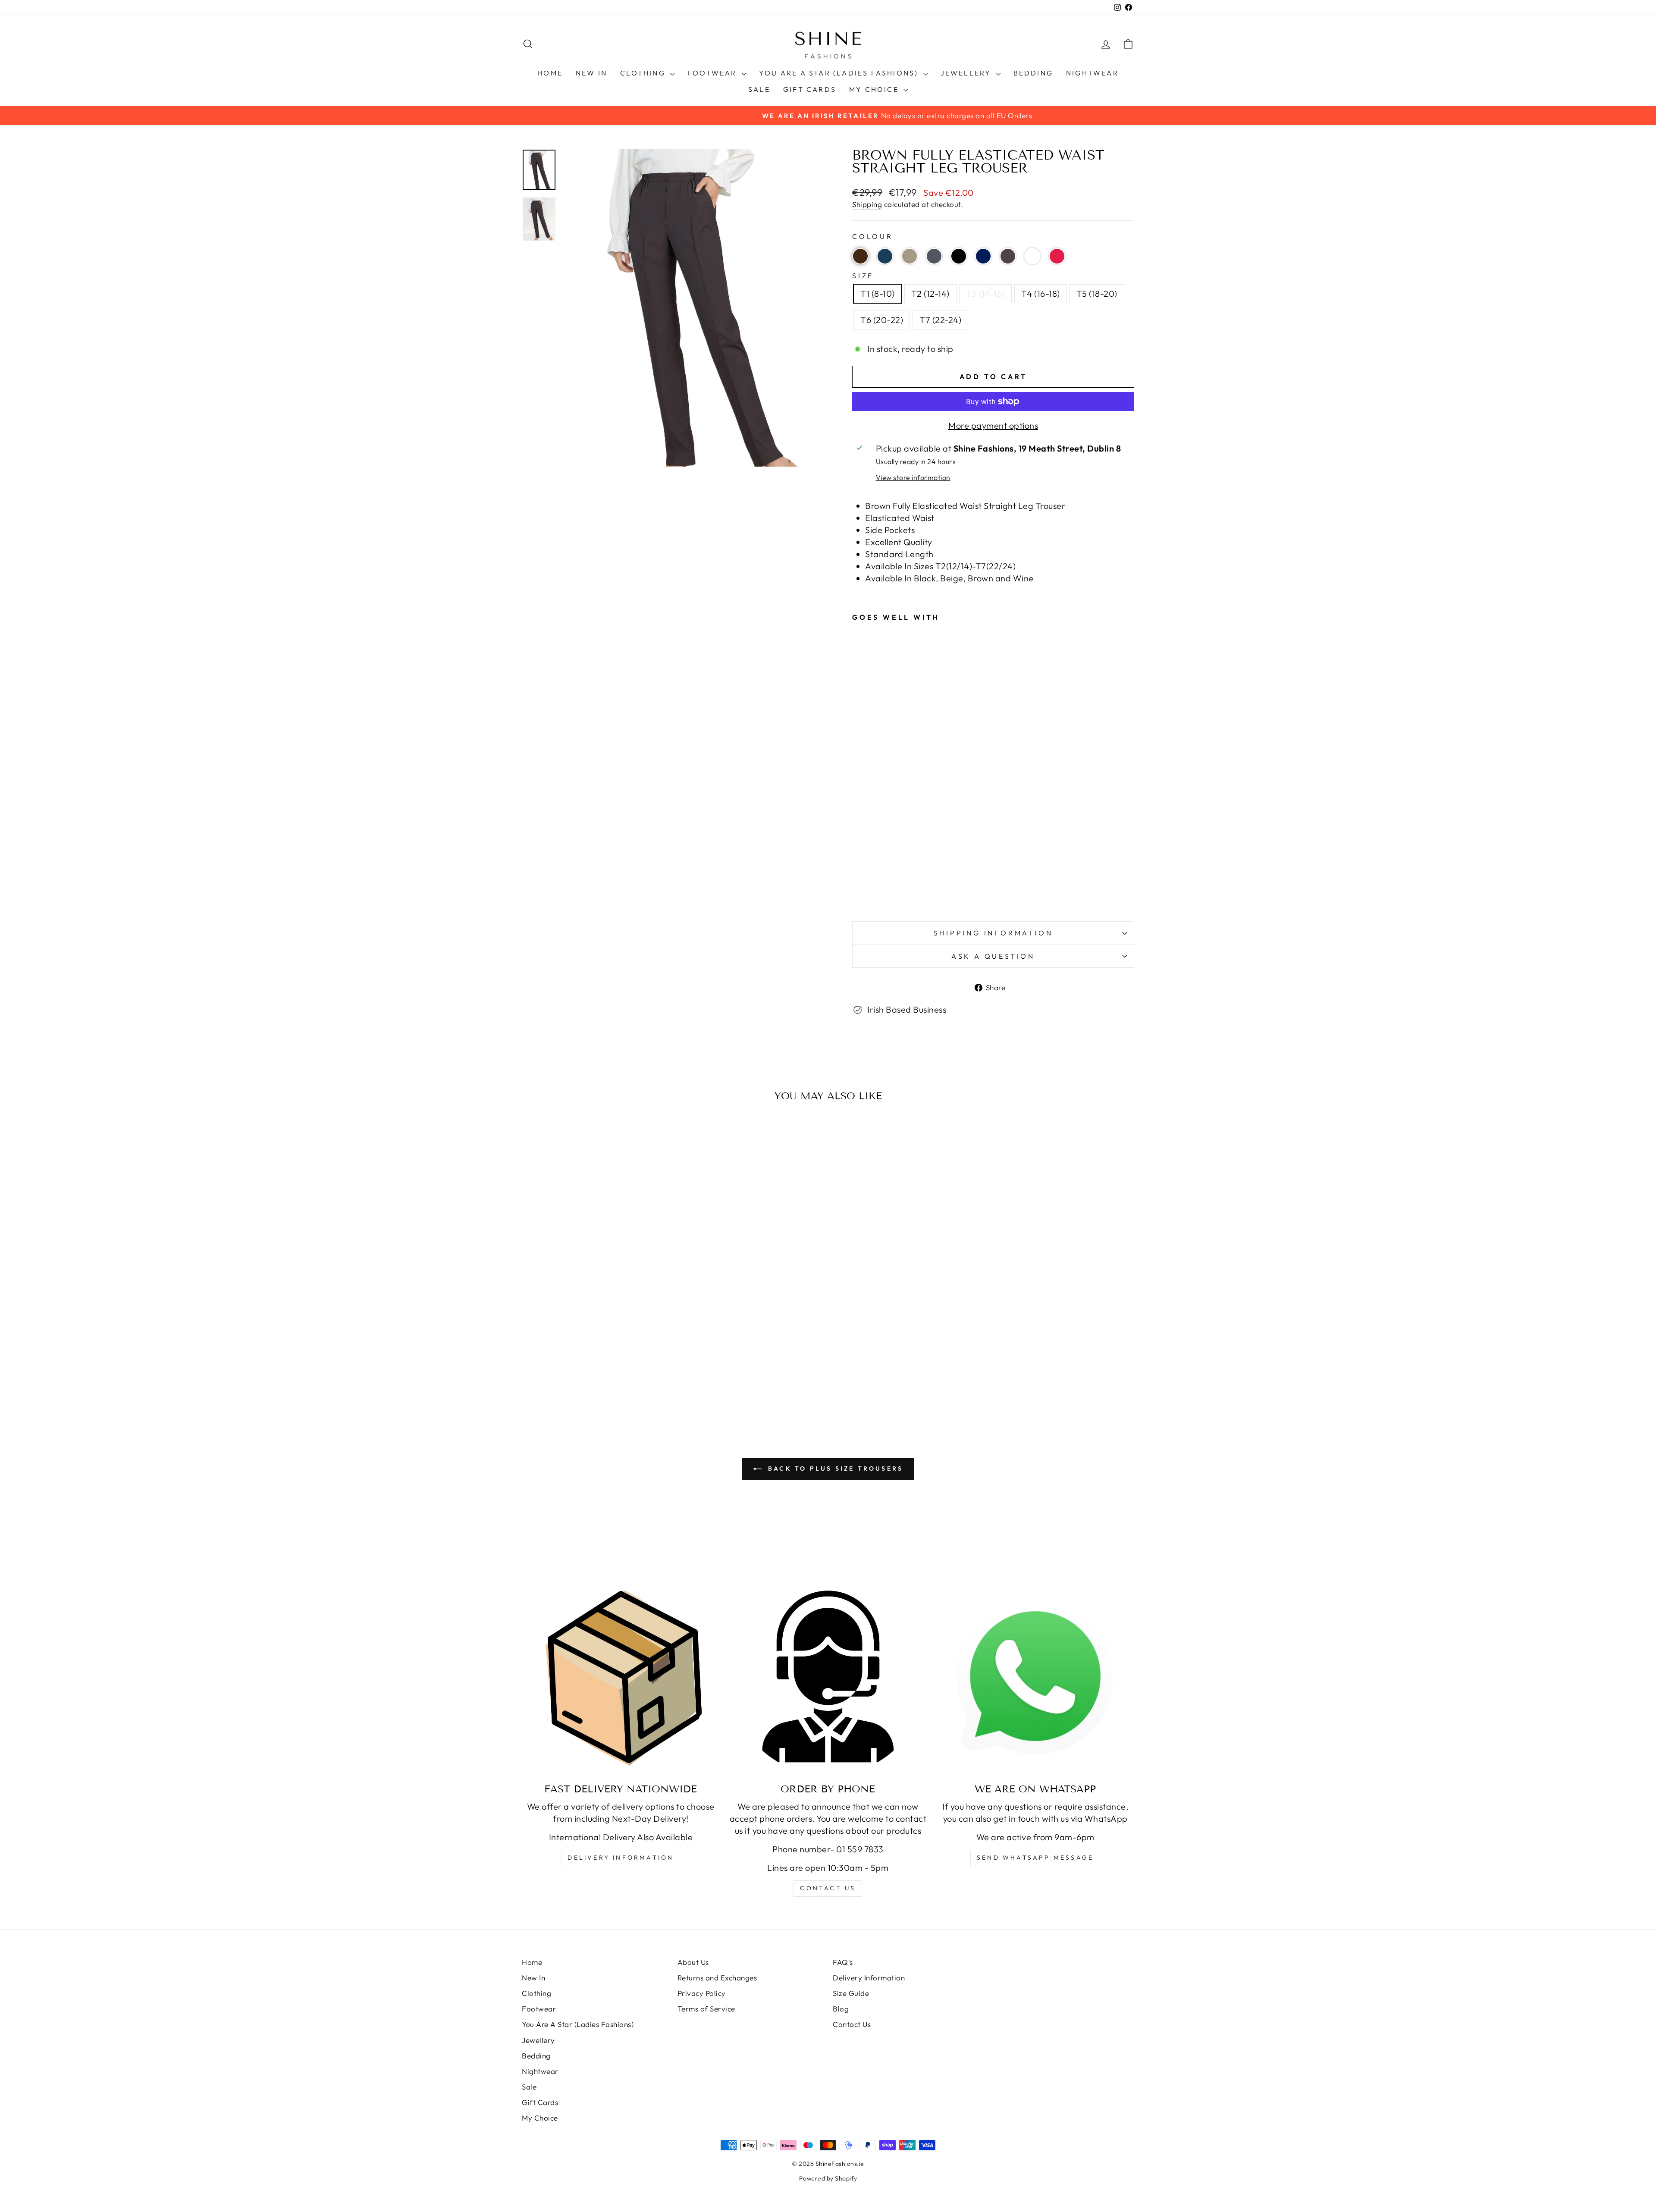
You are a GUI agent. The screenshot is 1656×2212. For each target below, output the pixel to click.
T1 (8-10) (878, 293)
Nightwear (1092, 73)
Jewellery (967, 73)
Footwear (714, 73)
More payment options (993, 425)
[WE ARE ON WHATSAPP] (1035, 1677)
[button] (860, 256)
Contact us (828, 1888)
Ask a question (993, 956)
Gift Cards (810, 89)
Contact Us (852, 2024)
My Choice (875, 89)
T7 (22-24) (940, 320)
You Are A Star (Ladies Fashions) (840, 73)
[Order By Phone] (828, 1677)
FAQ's (843, 1962)
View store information (913, 477)
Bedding (1033, 73)
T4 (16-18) (1041, 293)
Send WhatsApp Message (1035, 1857)
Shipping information (993, 933)
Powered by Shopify (828, 2178)
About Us (693, 1962)
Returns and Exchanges (717, 1978)
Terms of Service (706, 2009)
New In (591, 73)
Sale (759, 89)
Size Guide (851, 1993)
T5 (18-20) (1097, 293)
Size (863, 276)
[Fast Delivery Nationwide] (621, 1677)
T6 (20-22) (882, 320)
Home (550, 73)
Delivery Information (621, 1857)
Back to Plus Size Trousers (834, 1468)
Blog (841, 2009)
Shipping (867, 204)
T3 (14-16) (985, 293)
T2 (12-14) (930, 293)
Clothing (644, 73)
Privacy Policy (702, 1993)
